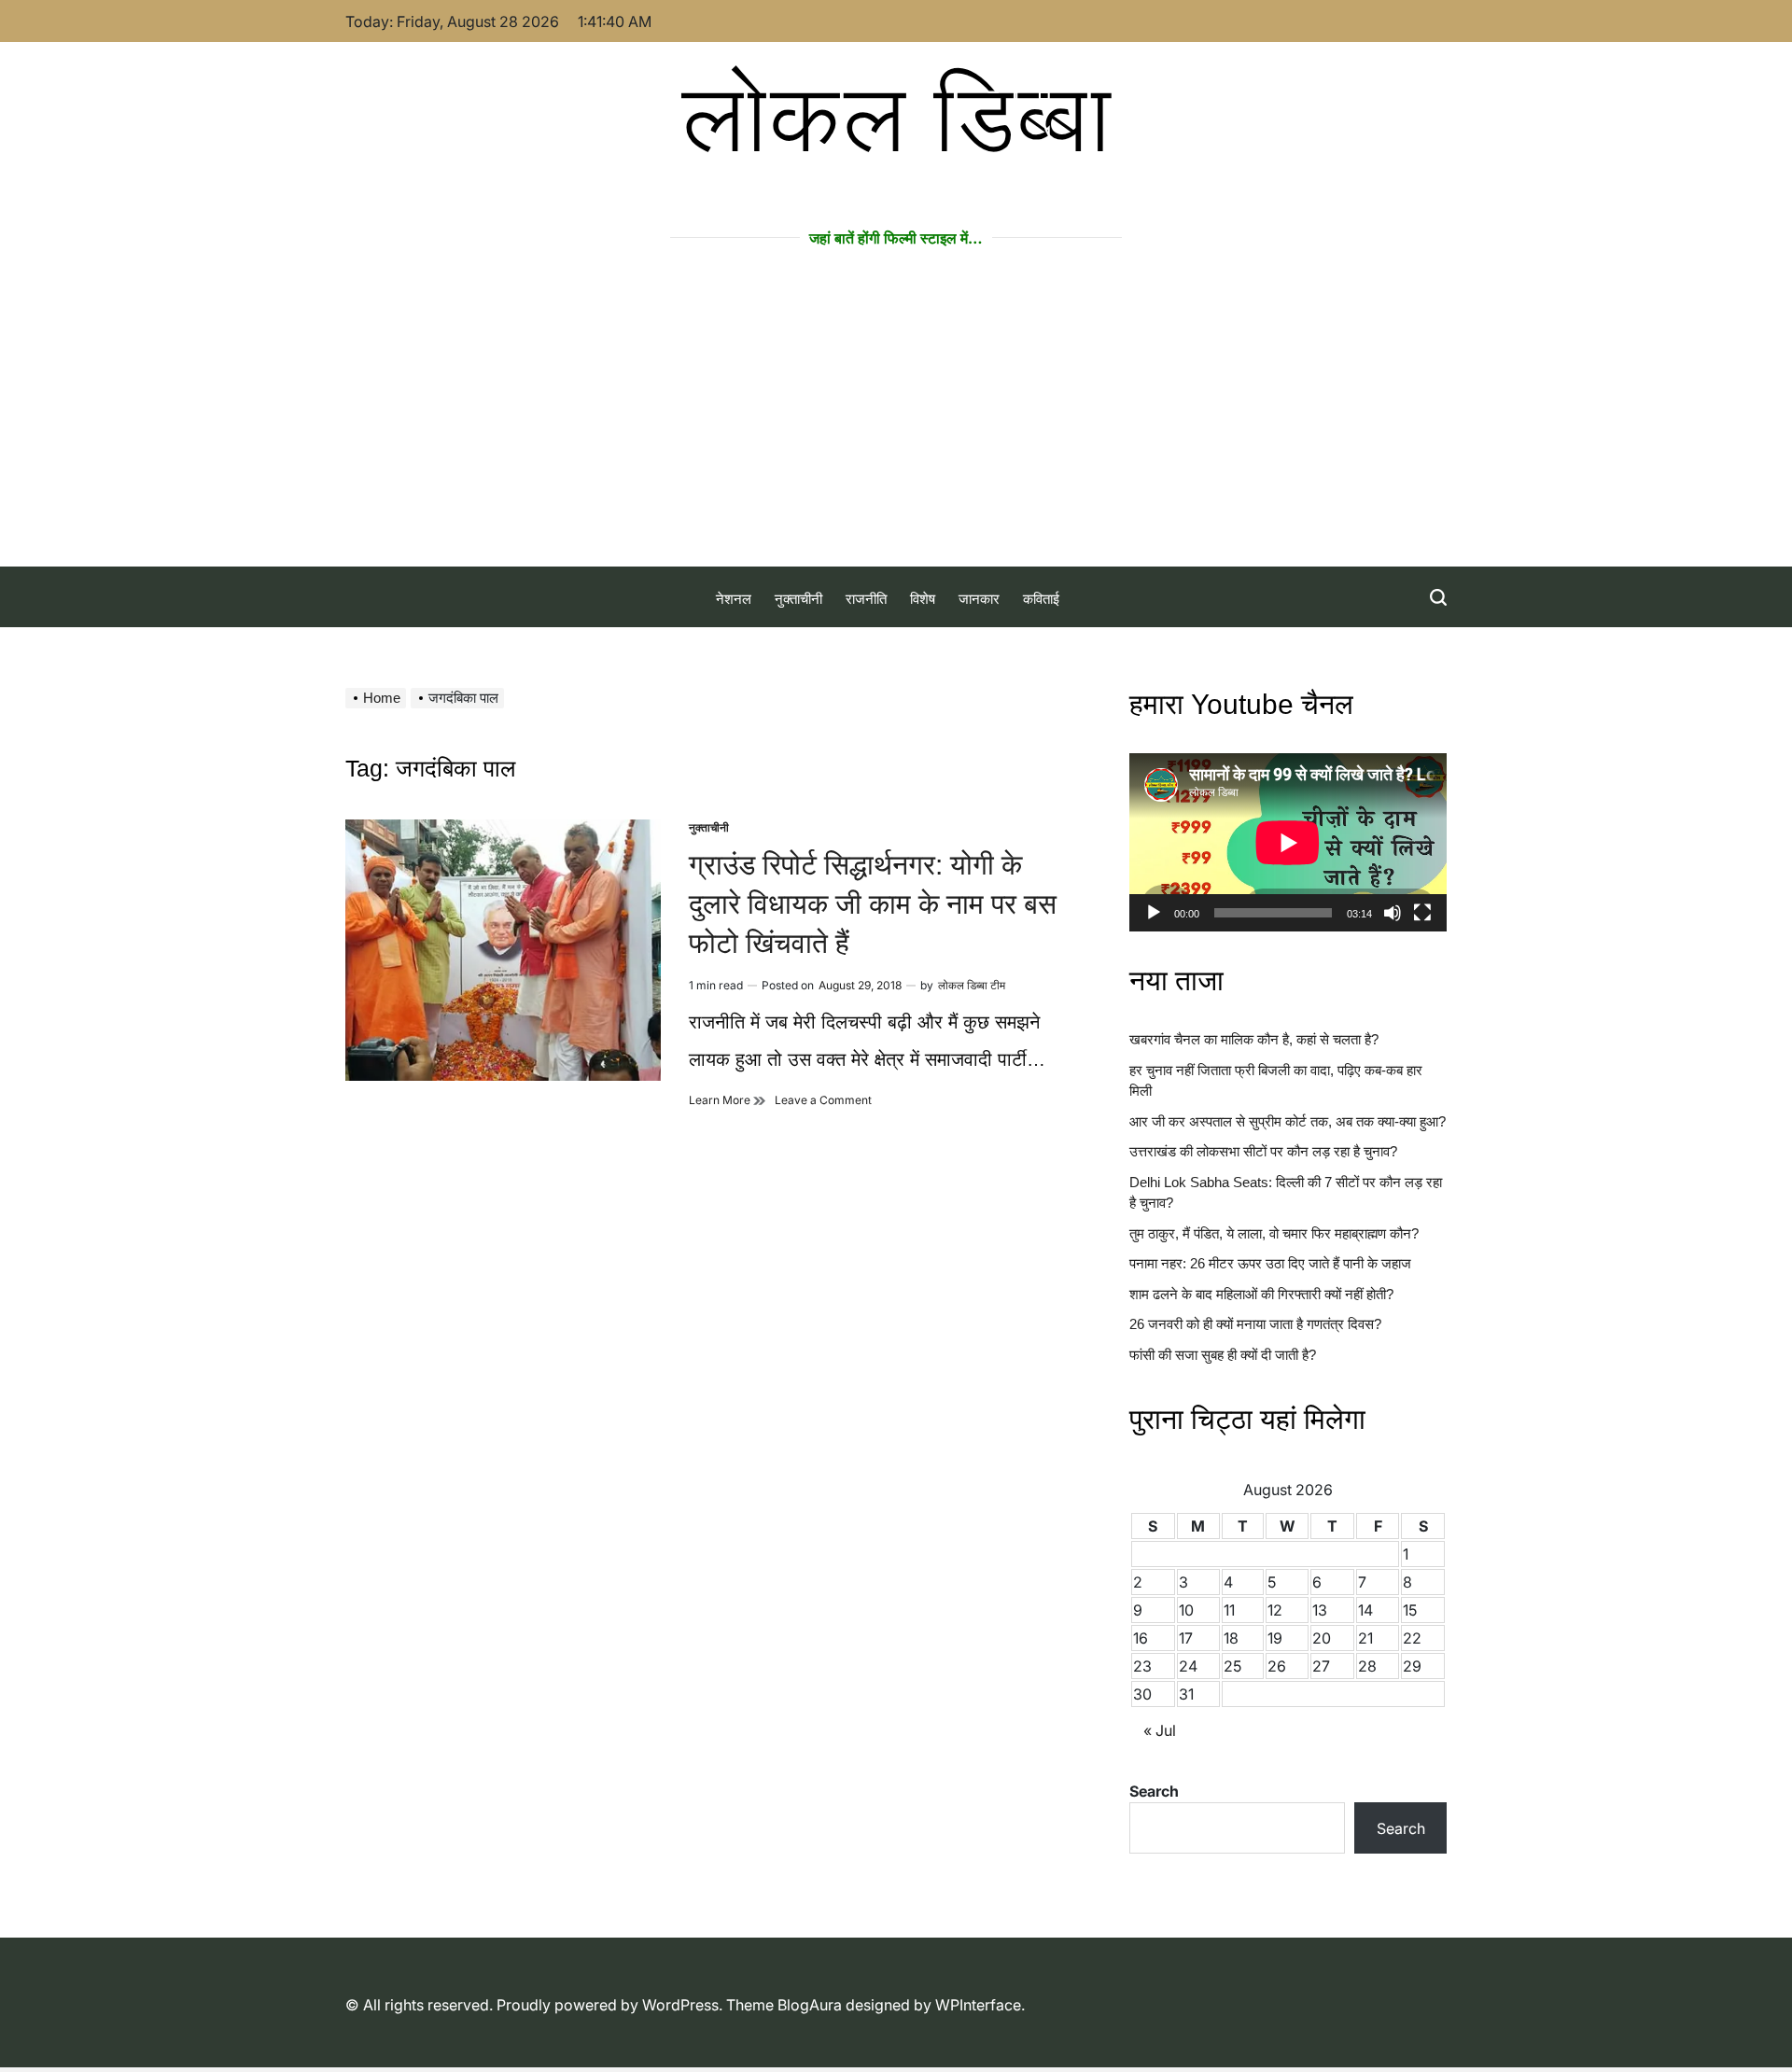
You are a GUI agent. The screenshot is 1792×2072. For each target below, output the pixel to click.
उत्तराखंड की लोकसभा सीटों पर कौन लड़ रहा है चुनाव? (1263, 1151)
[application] (1288, 842)
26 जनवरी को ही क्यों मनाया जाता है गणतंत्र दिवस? (1255, 1324)
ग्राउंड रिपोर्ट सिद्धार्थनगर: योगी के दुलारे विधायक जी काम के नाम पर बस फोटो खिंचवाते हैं (873, 904)
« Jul (1160, 1730)
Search (1154, 1791)
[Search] (1438, 597)
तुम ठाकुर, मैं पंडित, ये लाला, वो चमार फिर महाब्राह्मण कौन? (1274, 1233)
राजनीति (866, 599)
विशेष (923, 599)
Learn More (727, 1100)
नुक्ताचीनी (798, 599)
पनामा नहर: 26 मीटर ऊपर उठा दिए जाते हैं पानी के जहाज (1270, 1263)
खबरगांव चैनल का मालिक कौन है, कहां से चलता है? (1254, 1039)
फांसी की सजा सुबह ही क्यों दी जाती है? (1223, 1355)
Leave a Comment (823, 1100)
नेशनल (734, 599)
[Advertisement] (896, 427)
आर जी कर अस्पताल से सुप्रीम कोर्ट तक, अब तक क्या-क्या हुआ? (1288, 1121)
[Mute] (1393, 929)
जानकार (979, 599)
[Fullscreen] (1422, 929)
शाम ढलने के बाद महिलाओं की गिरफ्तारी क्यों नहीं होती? (1261, 1294)
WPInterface (978, 2005)
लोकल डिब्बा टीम (972, 985)
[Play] (1154, 929)
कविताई (1041, 599)
